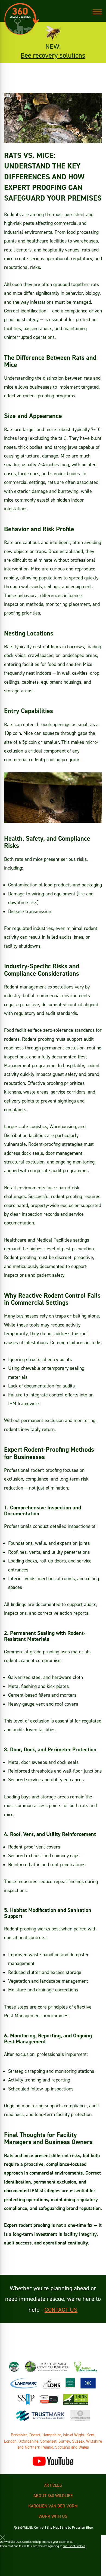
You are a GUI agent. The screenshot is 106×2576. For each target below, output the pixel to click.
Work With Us (53, 2516)
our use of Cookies (74, 2546)
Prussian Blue (82, 2527)
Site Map (53, 2527)
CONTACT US (61, 2310)
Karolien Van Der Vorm (53, 2506)
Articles (53, 2485)
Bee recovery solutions (53, 55)
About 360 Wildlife (53, 2495)
